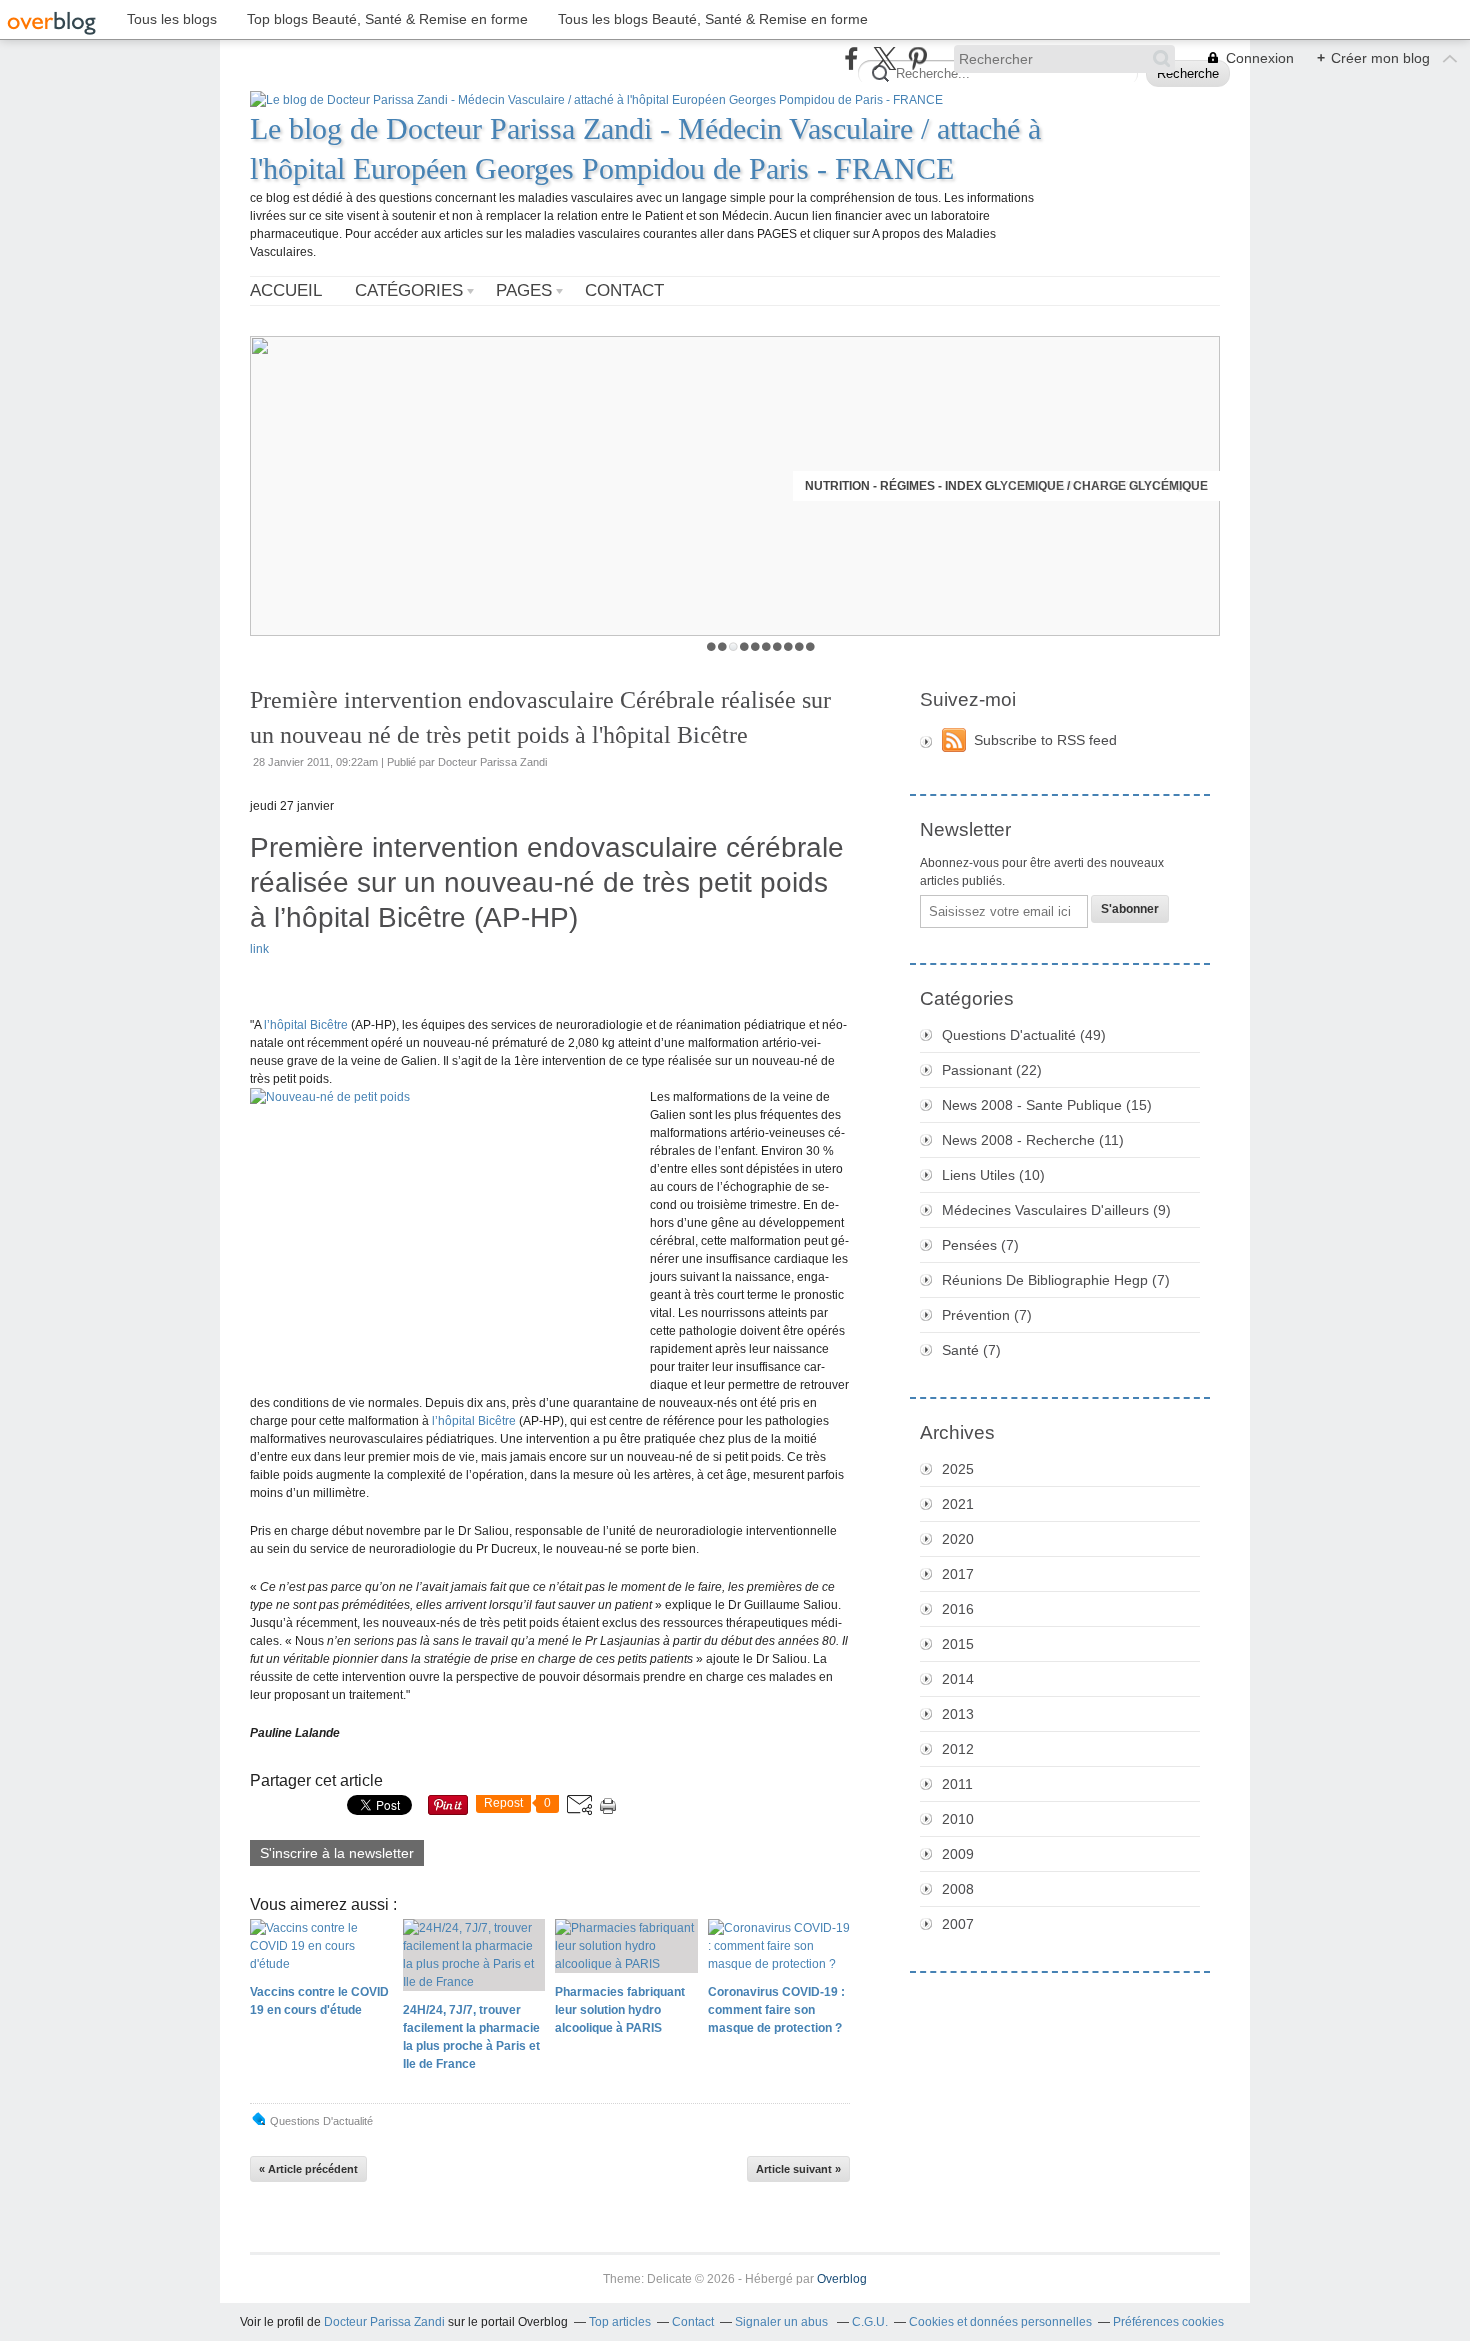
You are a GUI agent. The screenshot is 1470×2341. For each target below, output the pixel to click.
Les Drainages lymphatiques (1110, 486)
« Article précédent (308, 2169)
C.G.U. (870, 2322)
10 (810, 646)
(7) (980, 1245)
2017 (958, 1574)
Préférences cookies (1168, 2322)
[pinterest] (917, 58)
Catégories (409, 290)
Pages (524, 290)
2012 (958, 1749)
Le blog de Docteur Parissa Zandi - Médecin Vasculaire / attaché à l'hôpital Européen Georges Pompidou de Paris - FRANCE (645, 148)
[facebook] (851, 58)
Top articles (620, 2322)
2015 (958, 1644)
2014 (958, 1679)
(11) (1033, 1140)
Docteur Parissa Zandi (384, 2322)
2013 (958, 1714)
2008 (958, 1889)
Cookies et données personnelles (1000, 2322)
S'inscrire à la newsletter (337, 1853)
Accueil (286, 290)
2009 (958, 1854)
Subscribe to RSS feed (1045, 740)
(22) (992, 1070)
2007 (958, 1924)
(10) (993, 1175)
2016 (958, 1609)
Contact (624, 290)
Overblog (842, 2279)
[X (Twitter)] (884, 58)
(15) (1047, 1105)
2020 (958, 1539)
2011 (957, 1784)
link (259, 949)
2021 (958, 1504)
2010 (958, 1819)
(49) (1024, 1035)
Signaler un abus (783, 2322)
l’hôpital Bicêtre (306, 1025)
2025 (958, 1469)
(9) (1056, 1210)
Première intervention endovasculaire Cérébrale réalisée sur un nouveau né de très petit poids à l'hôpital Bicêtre (540, 717)
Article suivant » (798, 2169)
